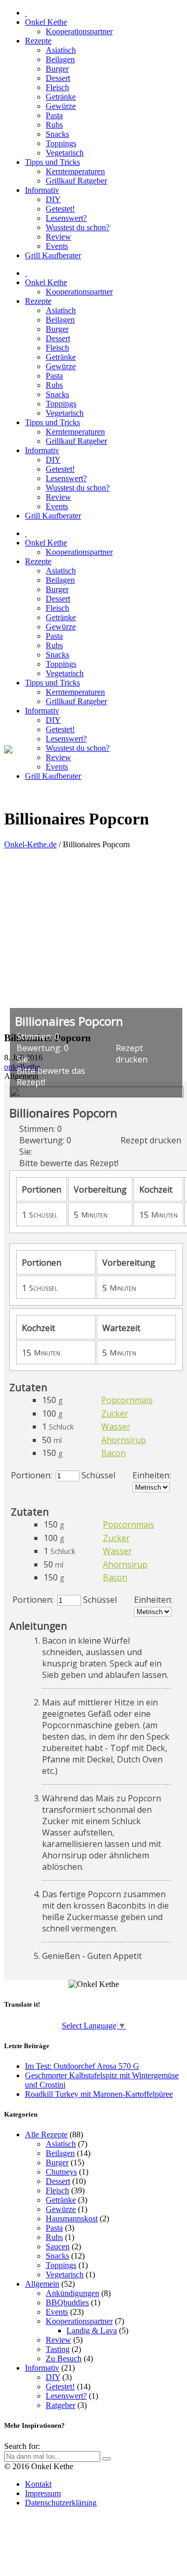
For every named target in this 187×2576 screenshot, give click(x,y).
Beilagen (60, 2153)
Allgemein (42, 2284)
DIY (53, 2377)
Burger (57, 2162)
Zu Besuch (64, 2358)
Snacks (57, 2256)
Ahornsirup (124, 1440)
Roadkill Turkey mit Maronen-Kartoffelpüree (99, 2094)
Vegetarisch (65, 2274)
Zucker (115, 1413)
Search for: (22, 2446)
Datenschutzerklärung (61, 2503)
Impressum (43, 2493)
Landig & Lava (92, 2330)
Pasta (54, 2228)
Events (57, 2312)
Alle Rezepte (46, 2134)
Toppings (61, 2265)
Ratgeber (61, 2405)
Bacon (113, 1453)
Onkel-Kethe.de (30, 844)
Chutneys (61, 2172)
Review (58, 2340)
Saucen (58, 2246)
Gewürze (61, 2209)
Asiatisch (61, 2144)
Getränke (61, 2200)
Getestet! (60, 2386)
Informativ (42, 2368)
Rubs (54, 2237)
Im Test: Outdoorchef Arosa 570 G (82, 2066)
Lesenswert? (66, 2396)
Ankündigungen (72, 2293)
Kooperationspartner (79, 2321)
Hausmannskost (72, 2218)
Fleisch (57, 2190)
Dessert (58, 2181)
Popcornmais (127, 1400)
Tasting (58, 2349)
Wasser (116, 1426)
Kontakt (38, 2484)
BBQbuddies (67, 2302)
